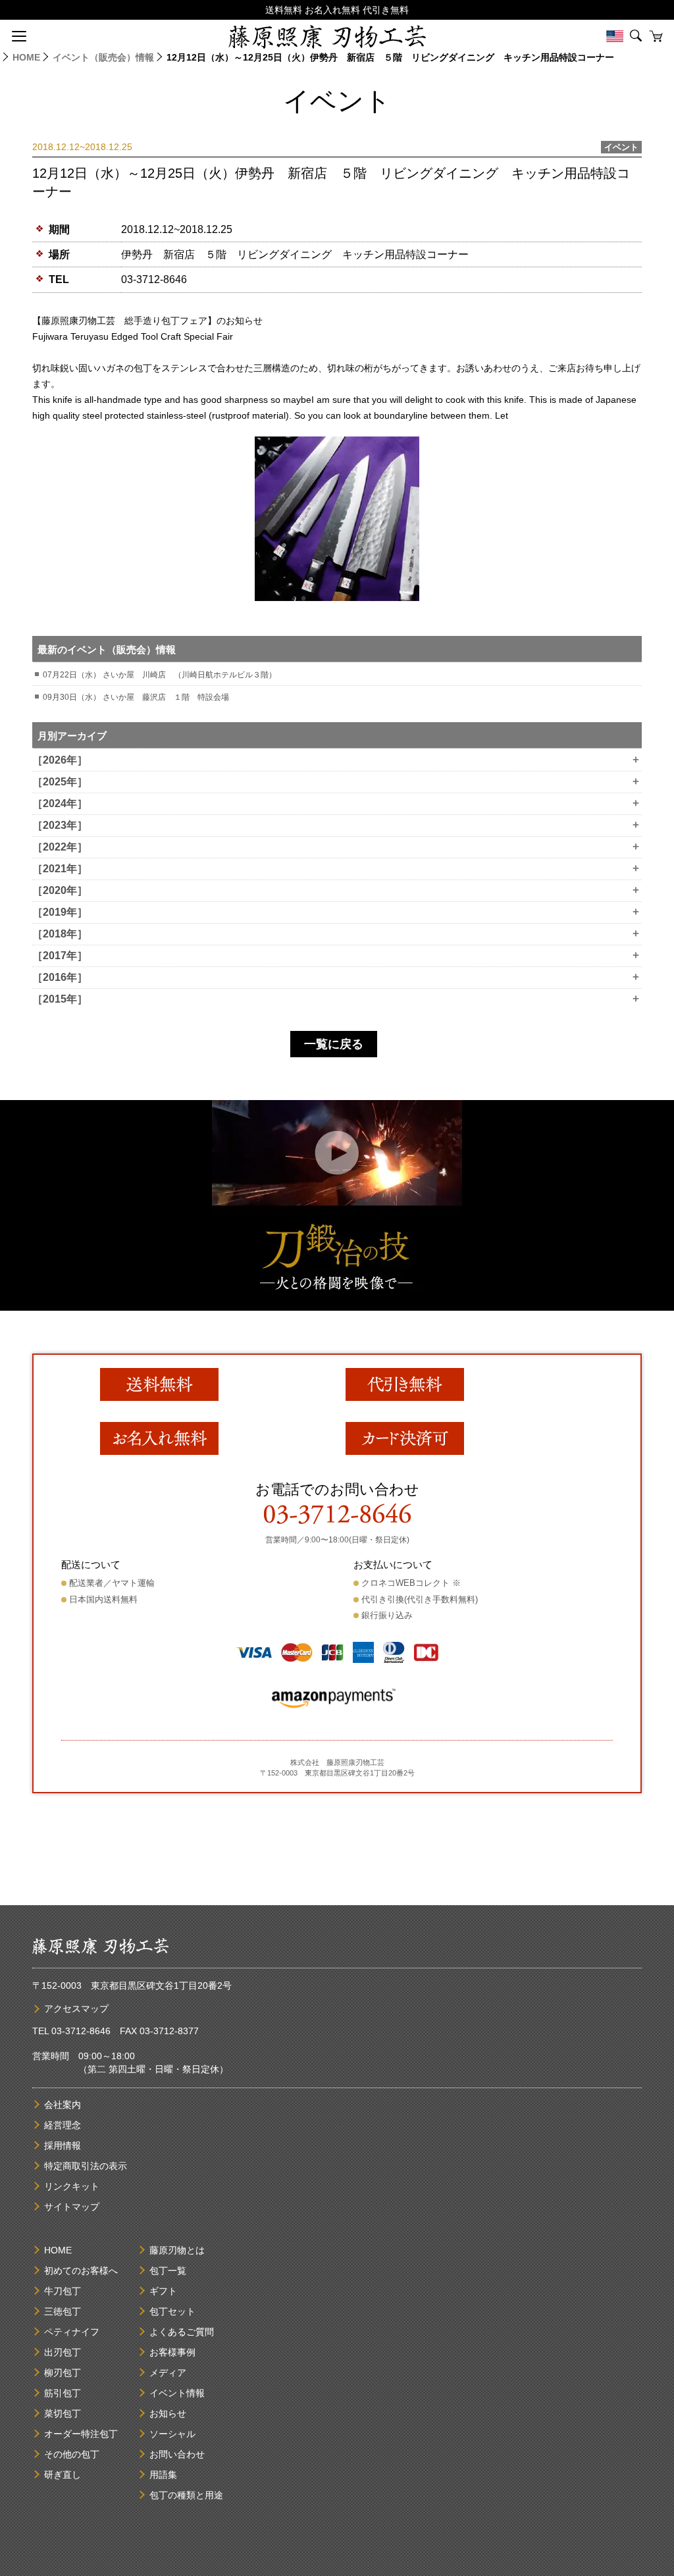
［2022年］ (336, 847)
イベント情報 (177, 2393)
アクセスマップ (76, 2009)
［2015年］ (336, 999)
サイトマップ (72, 2207)
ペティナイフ (72, 2332)
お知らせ (168, 2413)
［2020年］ (336, 891)
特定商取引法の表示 (86, 2166)
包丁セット (172, 2311)
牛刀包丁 (63, 2291)
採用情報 (63, 2145)
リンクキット (72, 2186)
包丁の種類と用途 (186, 2495)
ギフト (163, 2291)
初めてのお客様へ (81, 2271)
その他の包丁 (72, 2454)
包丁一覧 (168, 2271)
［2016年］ (336, 978)
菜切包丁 (63, 2413)
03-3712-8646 (154, 279)
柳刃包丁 (63, 2373)
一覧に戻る (334, 1044)
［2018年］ (336, 934)
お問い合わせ (177, 2454)
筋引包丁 (63, 2393)
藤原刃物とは (177, 2250)
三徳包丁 (63, 2311)
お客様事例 (172, 2352)
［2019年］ (336, 912)
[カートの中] (656, 36)
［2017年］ (336, 956)
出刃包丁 (63, 2352)
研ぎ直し (63, 2475)
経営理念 (63, 2125)
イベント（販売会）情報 (103, 57)
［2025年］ (336, 782)
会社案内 (63, 2105)
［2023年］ (336, 826)
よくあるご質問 (182, 2332)
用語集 (163, 2475)
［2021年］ (336, 869)
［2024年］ (336, 804)
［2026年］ (336, 760)
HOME (26, 57)
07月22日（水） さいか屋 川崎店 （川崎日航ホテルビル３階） (160, 675)
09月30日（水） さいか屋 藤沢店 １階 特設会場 (136, 697)
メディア (168, 2373)
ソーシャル (172, 2434)
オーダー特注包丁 (81, 2434)
